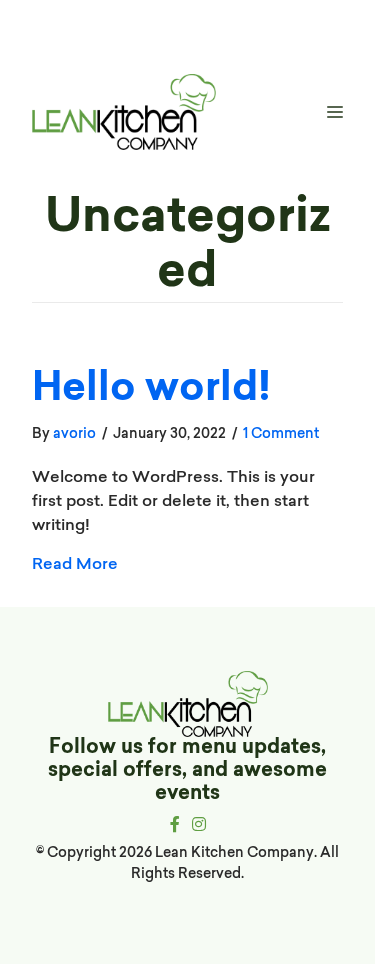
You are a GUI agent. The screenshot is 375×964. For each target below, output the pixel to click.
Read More (75, 562)
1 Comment (281, 433)
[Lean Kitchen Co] (124, 112)
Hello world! (151, 390)
